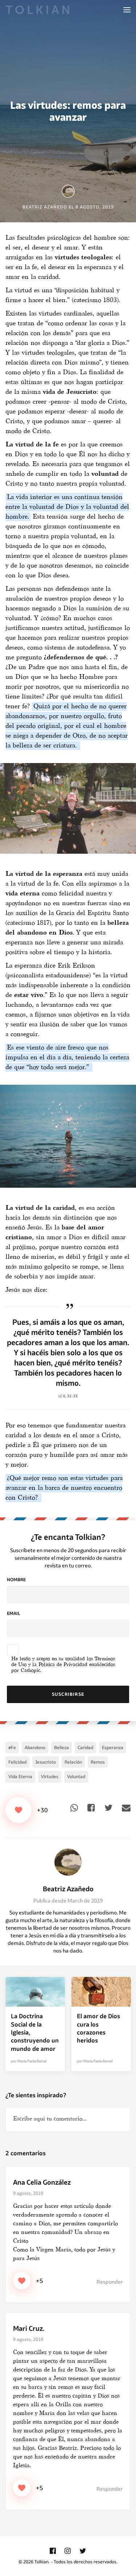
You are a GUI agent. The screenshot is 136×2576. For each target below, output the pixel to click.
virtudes (50, 1777)
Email (13, 1613)
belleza (61, 1747)
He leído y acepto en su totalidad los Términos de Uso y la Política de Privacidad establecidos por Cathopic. (63, 1665)
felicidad (17, 1762)
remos (98, 1762)
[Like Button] (18, 1810)
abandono (35, 1747)
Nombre (16, 1580)
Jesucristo (46, 1762)
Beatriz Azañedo (68, 1889)
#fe (12, 1747)
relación (73, 1762)
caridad (85, 1747)
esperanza (113, 1747)
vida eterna (20, 1777)
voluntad (76, 1777)
